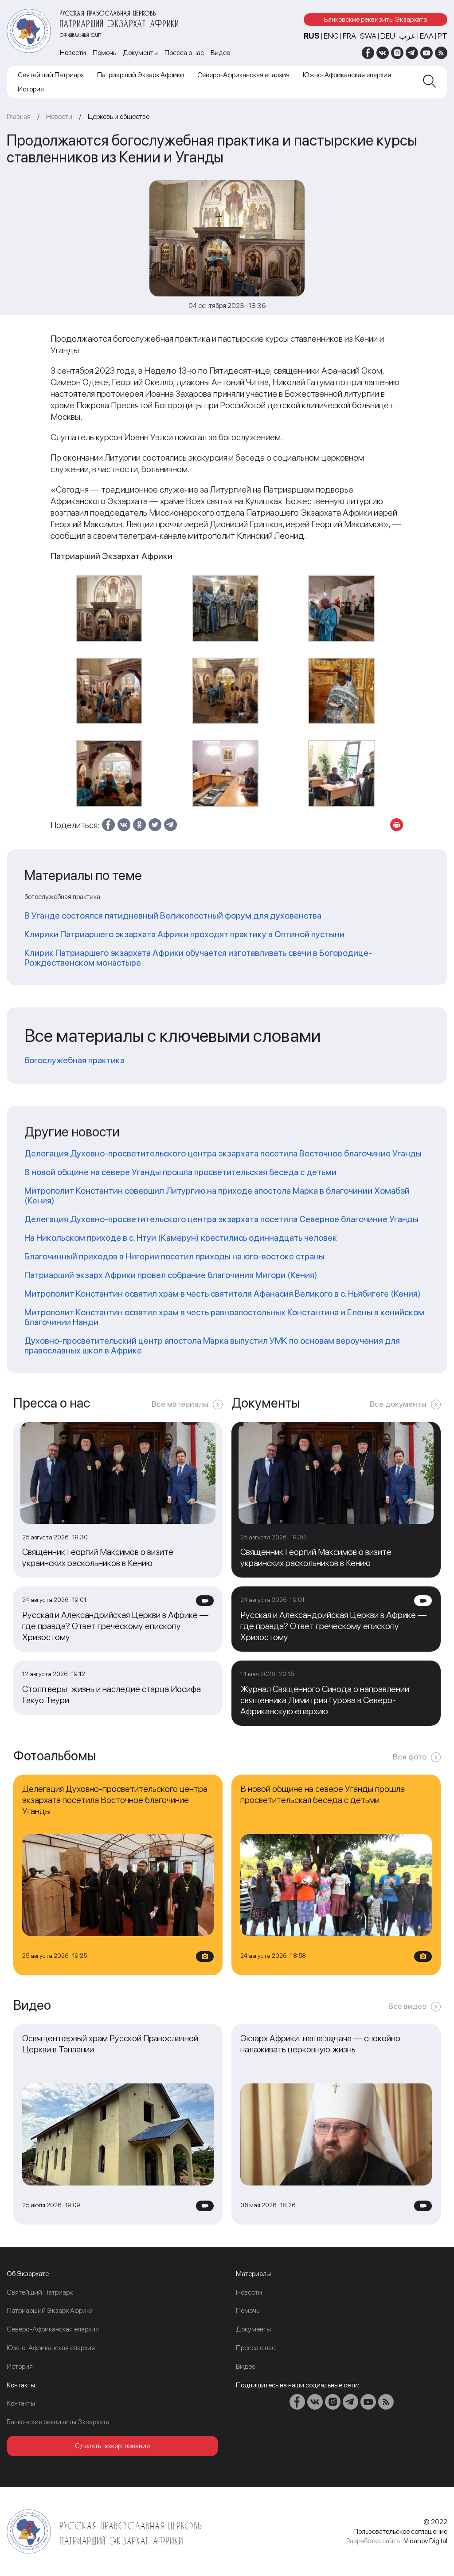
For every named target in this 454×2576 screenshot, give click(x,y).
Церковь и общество (119, 116)
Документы (140, 53)
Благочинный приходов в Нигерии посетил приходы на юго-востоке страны (174, 1256)
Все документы (398, 1404)
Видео (220, 53)
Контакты (21, 2403)
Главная (19, 116)
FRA (349, 36)
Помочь (104, 53)
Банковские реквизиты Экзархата (376, 19)
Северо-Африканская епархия (243, 75)
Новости (73, 53)
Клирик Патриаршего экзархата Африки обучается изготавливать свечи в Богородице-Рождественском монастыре (198, 958)
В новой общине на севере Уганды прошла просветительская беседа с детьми (180, 1172)
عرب (407, 36)
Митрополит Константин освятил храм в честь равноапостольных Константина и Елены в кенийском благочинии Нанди (224, 1317)
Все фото (410, 1757)
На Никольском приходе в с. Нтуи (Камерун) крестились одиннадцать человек (181, 1238)
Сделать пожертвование (112, 2446)
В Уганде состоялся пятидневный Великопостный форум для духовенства (173, 915)
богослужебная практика (74, 1060)
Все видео (407, 2006)
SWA (368, 36)
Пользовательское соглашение (400, 2531)
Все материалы (180, 1404)
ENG (331, 36)
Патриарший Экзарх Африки (141, 75)
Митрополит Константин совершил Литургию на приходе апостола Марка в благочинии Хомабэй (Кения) (217, 1195)
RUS (312, 36)
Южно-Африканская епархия (347, 75)
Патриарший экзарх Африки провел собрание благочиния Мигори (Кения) (171, 1275)
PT (442, 36)
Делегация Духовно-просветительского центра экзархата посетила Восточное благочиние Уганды (223, 1153)
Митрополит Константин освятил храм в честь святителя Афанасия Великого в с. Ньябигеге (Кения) (223, 1294)
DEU (388, 36)
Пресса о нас (184, 53)
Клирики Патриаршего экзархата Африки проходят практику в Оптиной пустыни (184, 934)
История (31, 89)
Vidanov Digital (426, 2541)
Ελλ (427, 36)
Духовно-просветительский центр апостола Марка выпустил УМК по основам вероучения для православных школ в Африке (212, 1345)
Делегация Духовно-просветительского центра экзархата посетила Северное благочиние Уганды (221, 1219)
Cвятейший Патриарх (51, 75)
